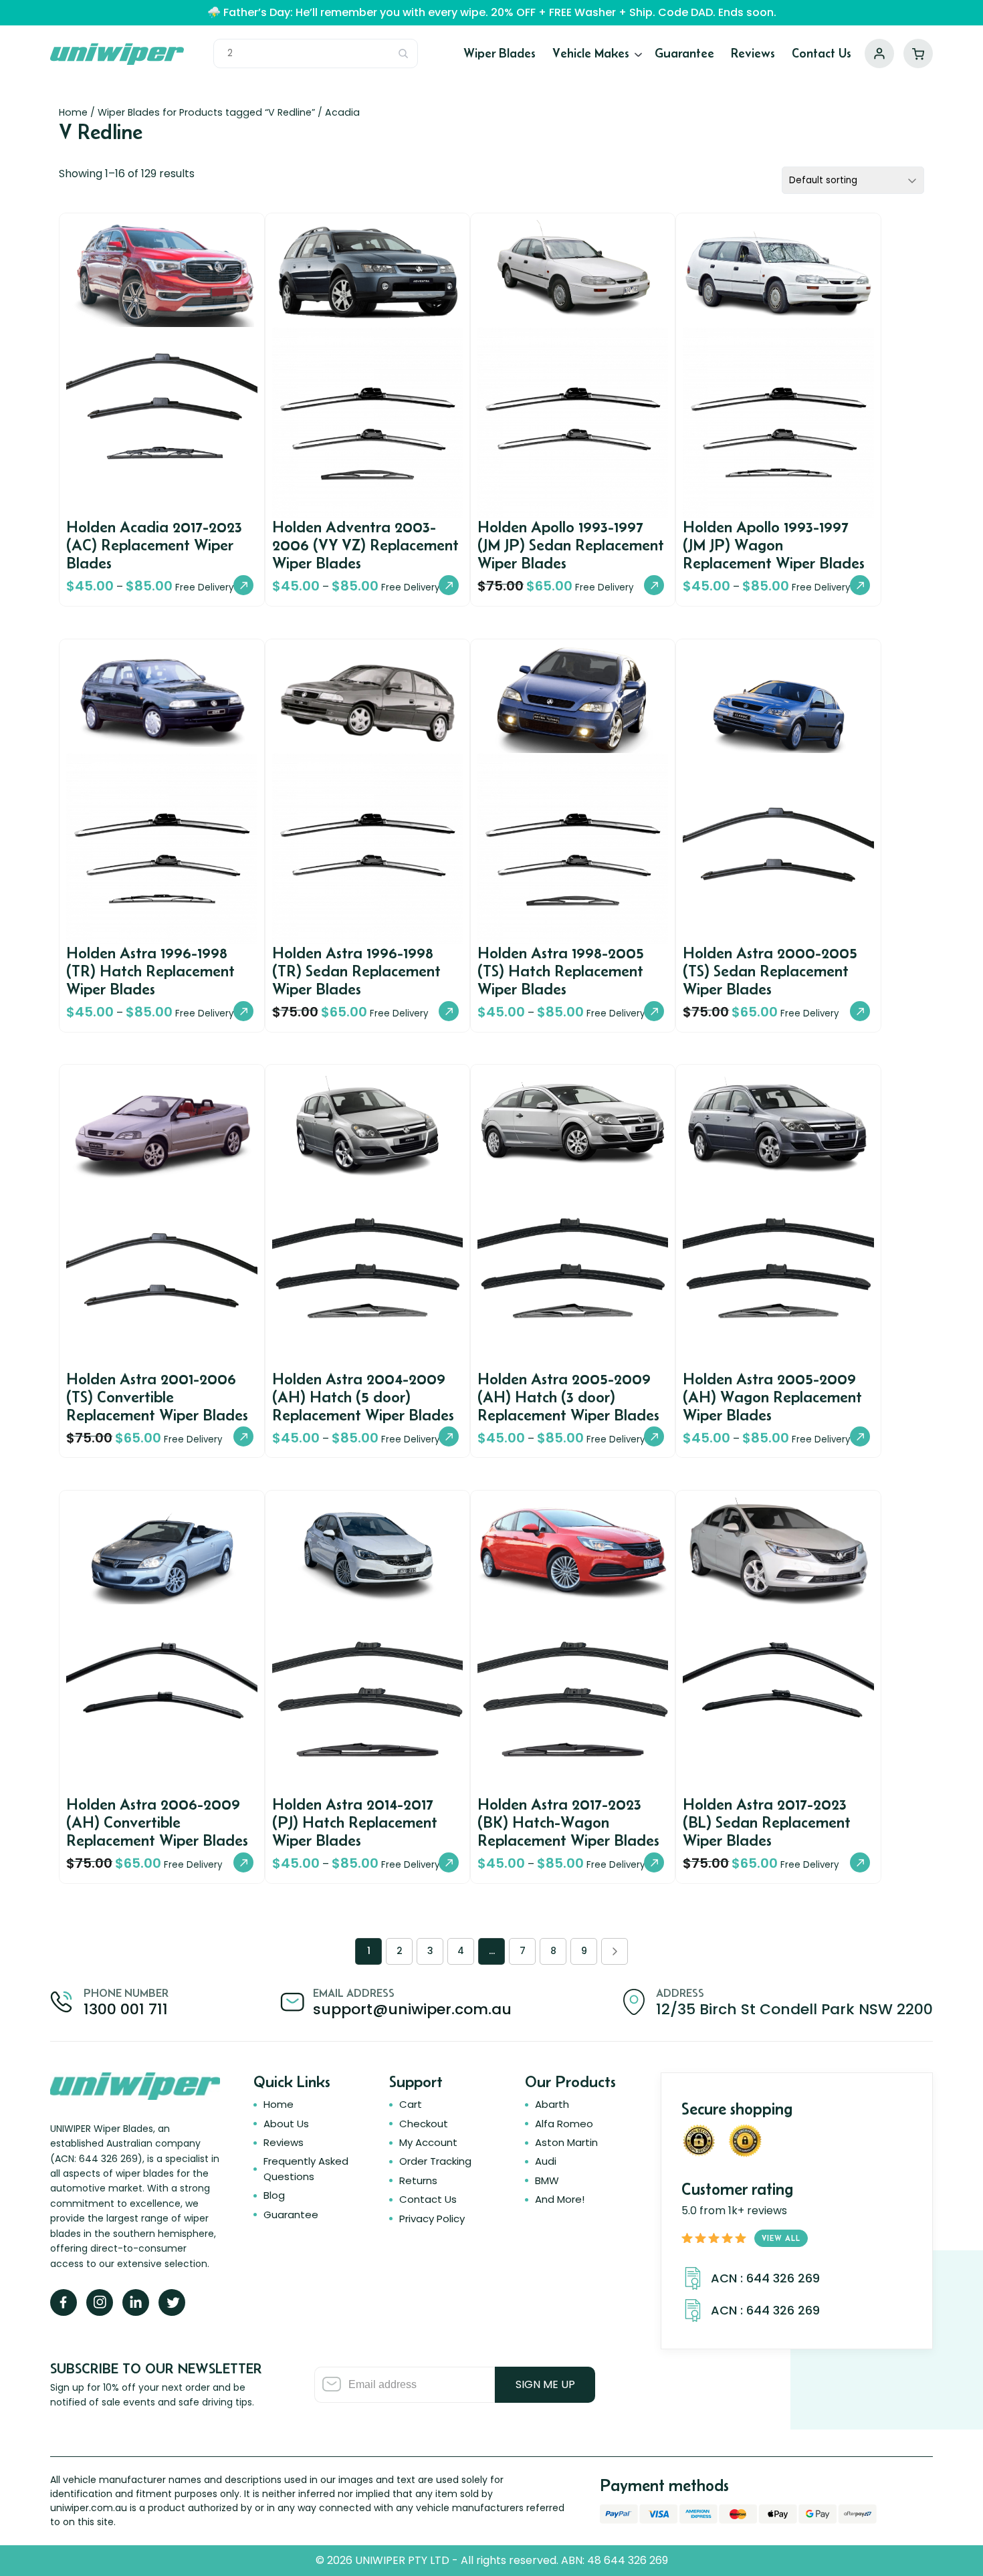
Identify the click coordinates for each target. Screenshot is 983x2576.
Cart (918, 53)
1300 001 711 (126, 2009)
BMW (547, 2180)
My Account (879, 53)
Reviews (753, 53)
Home (73, 112)
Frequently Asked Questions (306, 2168)
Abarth (552, 2104)
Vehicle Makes (591, 53)
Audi (546, 2161)
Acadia (342, 112)
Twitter (172, 2302)
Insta (100, 2302)
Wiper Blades (500, 53)
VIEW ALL (781, 2238)
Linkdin (136, 2302)
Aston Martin (566, 2142)
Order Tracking (435, 2161)
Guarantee (684, 53)
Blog (274, 2195)
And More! (560, 2199)
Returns (418, 2180)
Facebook (64, 2302)
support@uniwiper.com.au (412, 2009)
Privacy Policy (432, 2219)
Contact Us (822, 53)
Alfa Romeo (564, 2124)
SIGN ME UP (545, 2384)
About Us (286, 2124)
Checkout (424, 2124)
